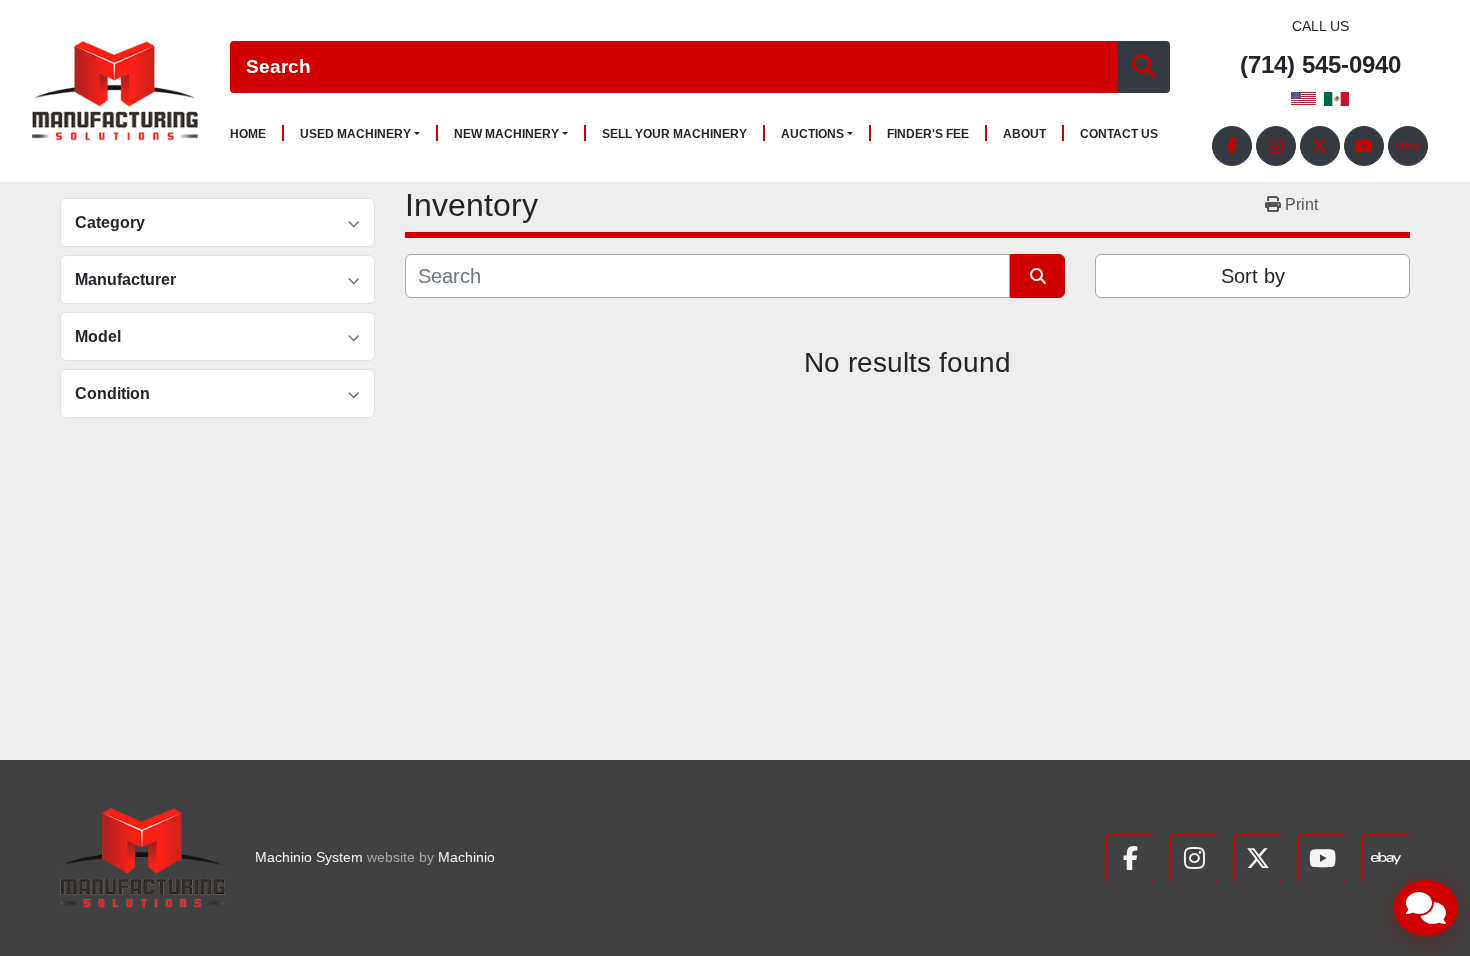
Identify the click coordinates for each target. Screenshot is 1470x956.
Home (248, 134)
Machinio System (309, 857)
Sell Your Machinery (674, 134)
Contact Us (1119, 134)
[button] (360, 134)
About (1024, 134)
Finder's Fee (928, 134)
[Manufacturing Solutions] (142, 858)
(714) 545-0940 (1320, 65)
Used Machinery (355, 134)
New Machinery (506, 134)
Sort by (1253, 276)
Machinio (466, 857)
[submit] (1143, 67)
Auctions (812, 134)
